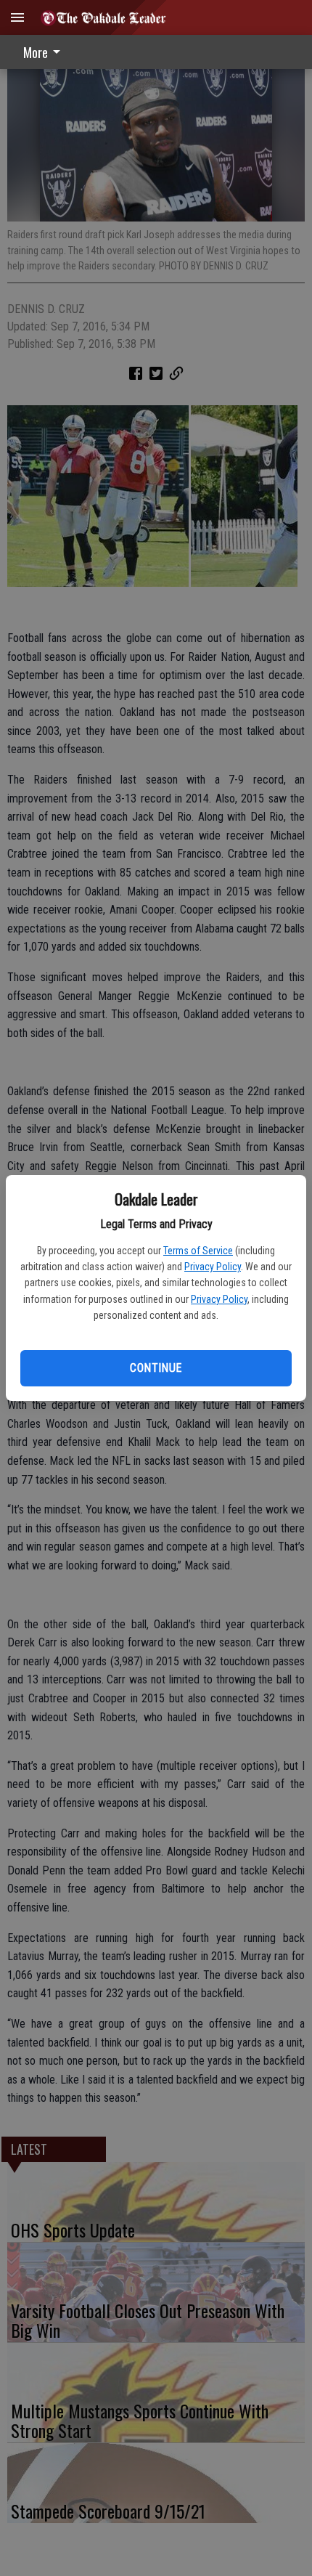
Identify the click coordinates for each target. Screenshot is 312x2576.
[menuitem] (46, 52)
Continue (156, 1368)
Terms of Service (198, 1251)
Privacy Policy (213, 1267)
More (36, 52)
